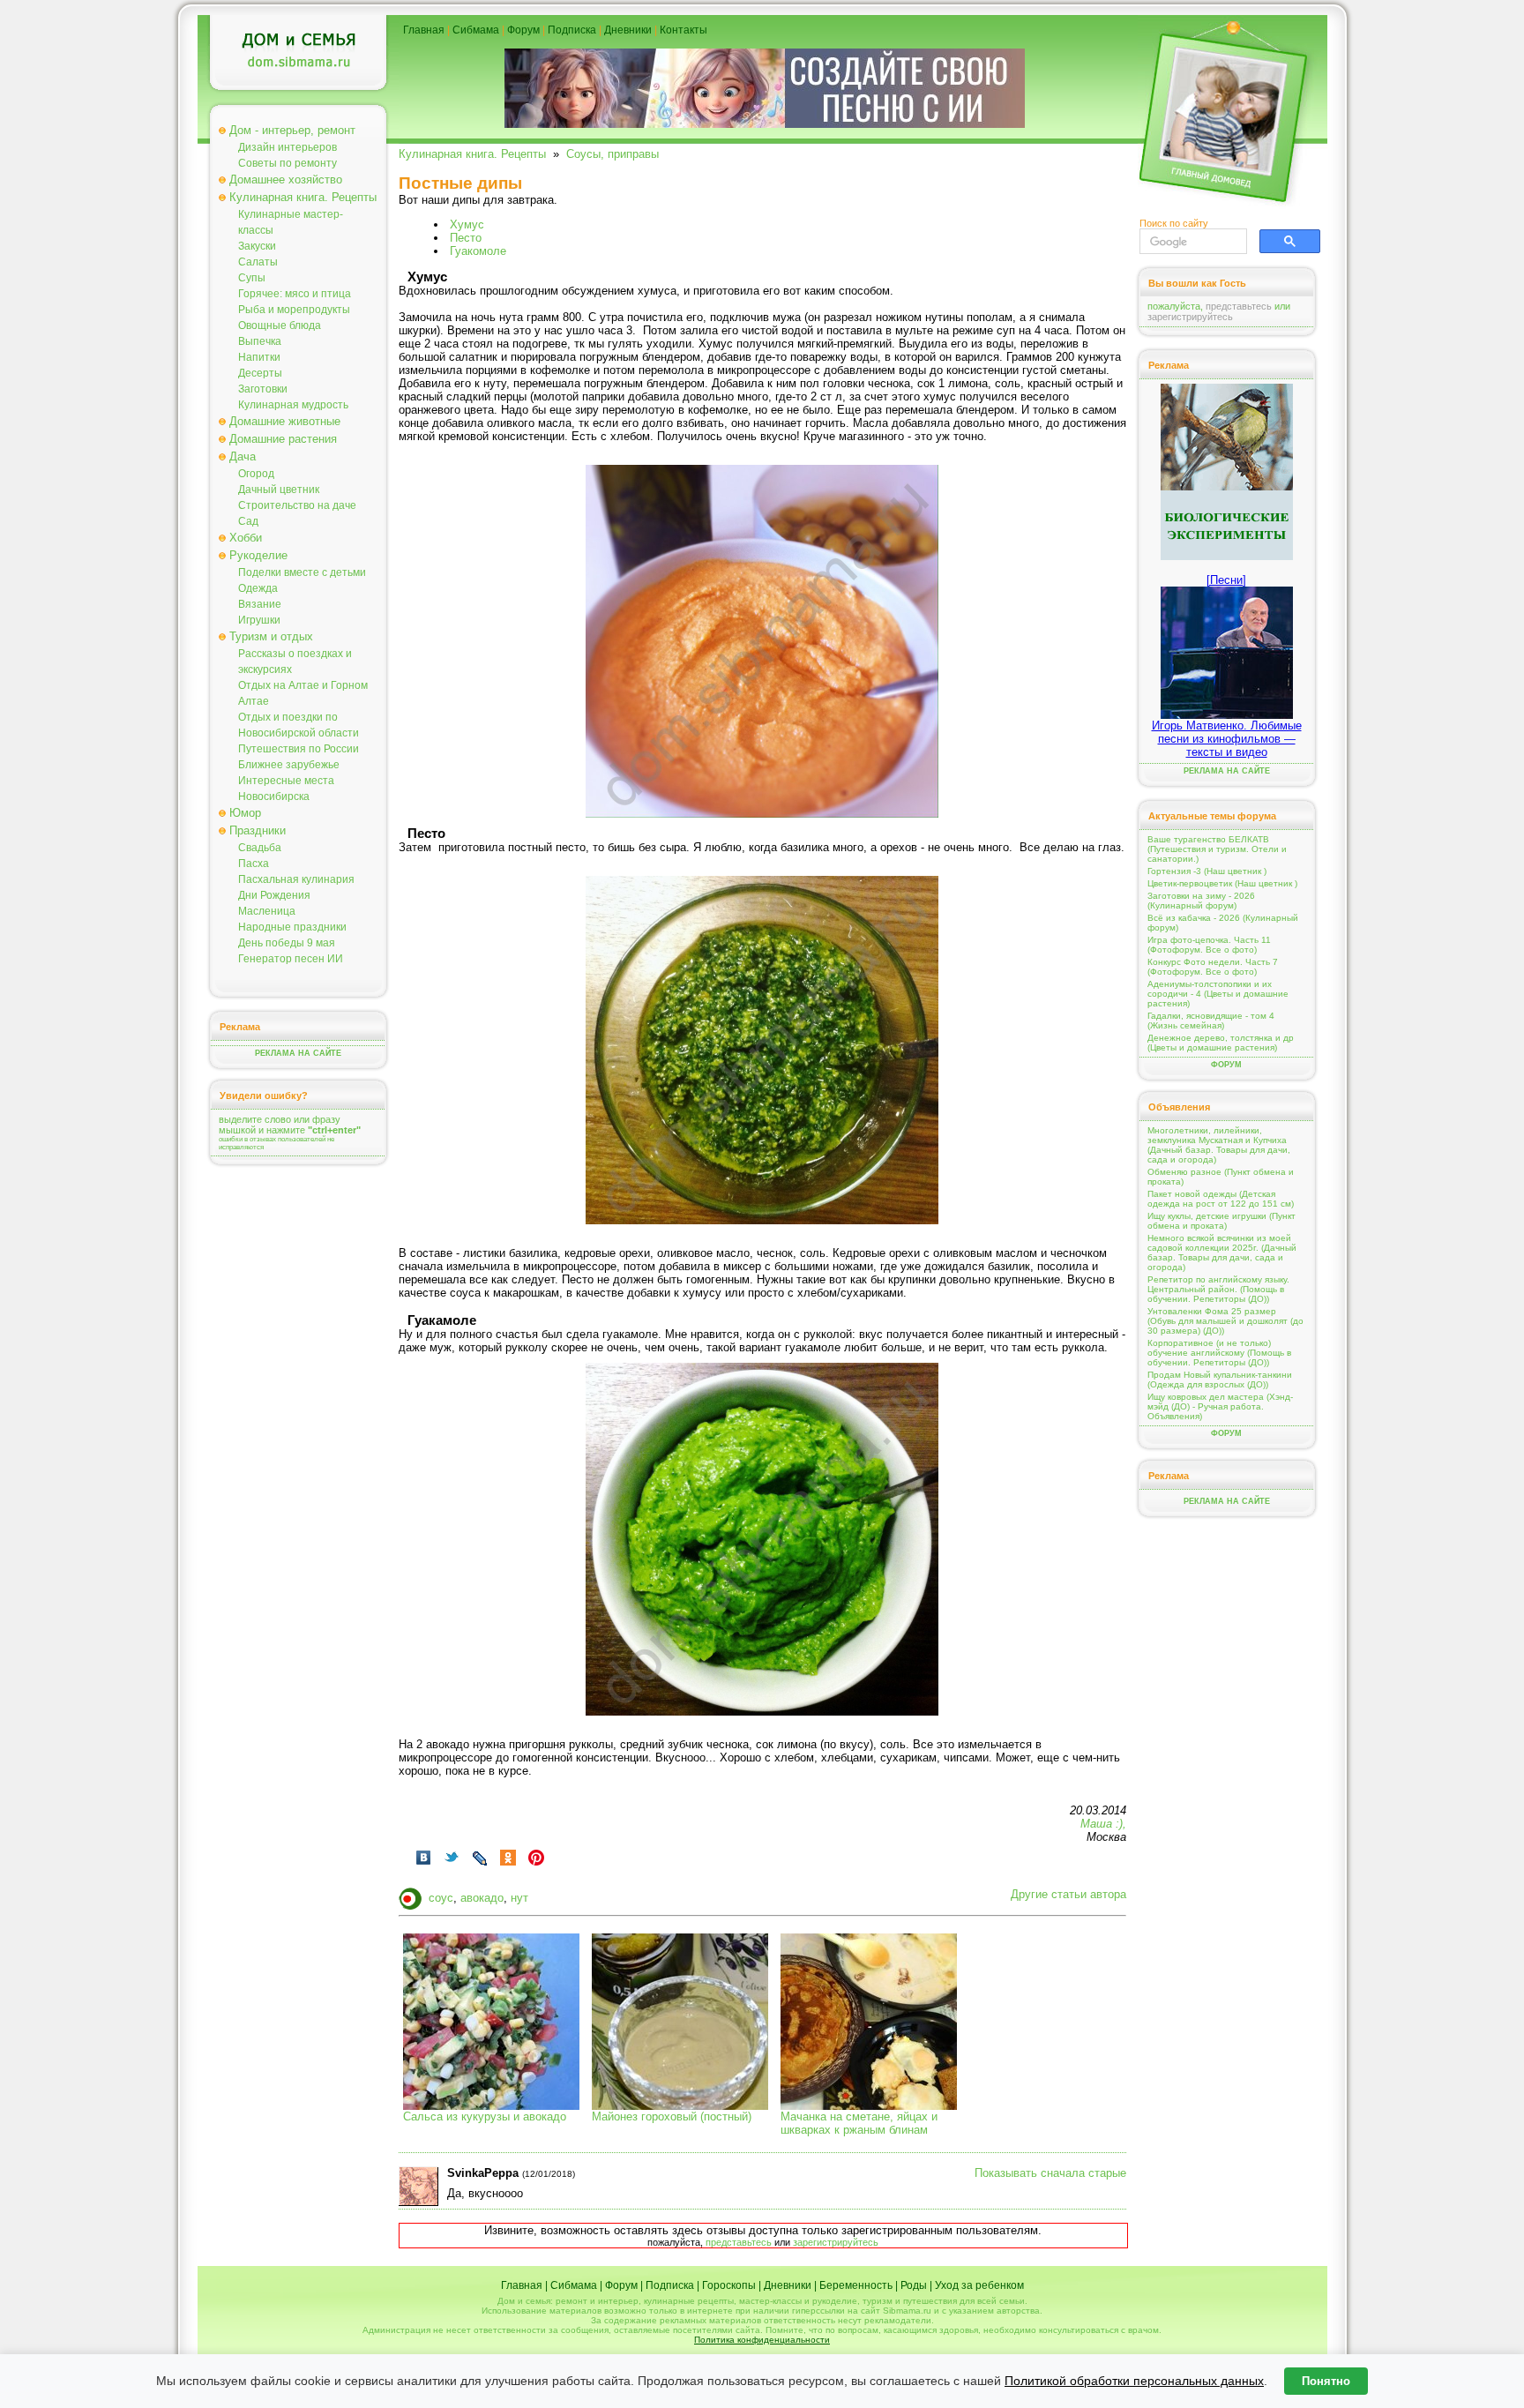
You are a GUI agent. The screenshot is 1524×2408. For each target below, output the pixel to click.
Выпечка (260, 341)
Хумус (467, 224)
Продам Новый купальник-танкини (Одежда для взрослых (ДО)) (1220, 1380)
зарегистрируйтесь (836, 2242)
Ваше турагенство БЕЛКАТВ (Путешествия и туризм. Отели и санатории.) (1217, 849)
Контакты (684, 30)
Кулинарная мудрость (293, 405)
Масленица (267, 911)
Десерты (260, 373)
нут (519, 1898)
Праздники (258, 830)
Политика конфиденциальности (762, 2340)
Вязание (260, 604)
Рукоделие (258, 555)
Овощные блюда (280, 325)
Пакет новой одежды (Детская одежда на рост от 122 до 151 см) (1221, 1199)
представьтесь (739, 2242)
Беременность (856, 2285)
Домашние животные (285, 421)
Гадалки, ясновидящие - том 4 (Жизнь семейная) (1211, 1021)
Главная (424, 30)
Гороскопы (729, 2285)
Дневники (628, 30)
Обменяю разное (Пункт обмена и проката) (1221, 1177)
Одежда (258, 588)
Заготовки (263, 389)
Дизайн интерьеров (288, 147)
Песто (466, 238)
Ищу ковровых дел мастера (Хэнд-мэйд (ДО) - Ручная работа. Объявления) (1220, 1406)
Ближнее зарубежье (289, 765)
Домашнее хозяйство (286, 179)
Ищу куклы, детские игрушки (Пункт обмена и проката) (1221, 1221)
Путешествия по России (299, 749)
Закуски (257, 246)
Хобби (246, 538)
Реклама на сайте (298, 1053)
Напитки (259, 357)
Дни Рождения (274, 895)
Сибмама (476, 30)
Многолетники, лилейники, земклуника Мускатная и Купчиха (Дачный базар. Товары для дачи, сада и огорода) (1219, 1145)
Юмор (245, 813)
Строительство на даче (297, 505)
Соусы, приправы (613, 154)
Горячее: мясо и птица (295, 294)
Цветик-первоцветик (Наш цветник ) (1222, 883)
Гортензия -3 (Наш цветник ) (1207, 871)
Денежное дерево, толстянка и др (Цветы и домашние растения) (1221, 1043)
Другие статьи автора (1068, 1894)
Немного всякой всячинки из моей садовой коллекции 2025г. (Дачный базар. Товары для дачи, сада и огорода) (1222, 1253)
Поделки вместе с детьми (302, 572)
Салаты (258, 262)
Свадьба (260, 848)
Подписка (572, 30)
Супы (252, 278)
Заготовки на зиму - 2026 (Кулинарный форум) (1201, 901)
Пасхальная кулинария (296, 879)
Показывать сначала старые (1050, 2173)
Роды (914, 2285)
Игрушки (259, 620)
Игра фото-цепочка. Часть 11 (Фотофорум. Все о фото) (1209, 945)
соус (441, 1898)
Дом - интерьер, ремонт (292, 130)
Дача (243, 456)
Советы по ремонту (288, 163)
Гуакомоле (478, 251)
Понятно (1326, 2381)
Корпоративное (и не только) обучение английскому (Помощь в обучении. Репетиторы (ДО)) (1219, 1353)
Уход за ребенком (979, 2285)
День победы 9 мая (287, 943)
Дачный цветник (279, 490)
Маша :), (1103, 1824)
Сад (248, 521)
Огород (256, 474)
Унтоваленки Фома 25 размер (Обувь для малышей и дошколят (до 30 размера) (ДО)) (1225, 1321)
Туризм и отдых (271, 636)
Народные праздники (292, 927)
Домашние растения (283, 439)
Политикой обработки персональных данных (1134, 2381)
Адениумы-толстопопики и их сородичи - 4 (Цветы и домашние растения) (1218, 994)
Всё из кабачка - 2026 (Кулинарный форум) (1223, 923)
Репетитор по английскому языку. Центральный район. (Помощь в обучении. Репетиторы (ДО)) (1218, 1289)
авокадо (482, 1898)
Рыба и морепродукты (294, 310)
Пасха (254, 864)
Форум (523, 30)
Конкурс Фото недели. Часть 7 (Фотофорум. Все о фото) (1213, 967)
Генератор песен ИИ (291, 959)
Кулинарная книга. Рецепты (303, 197)
